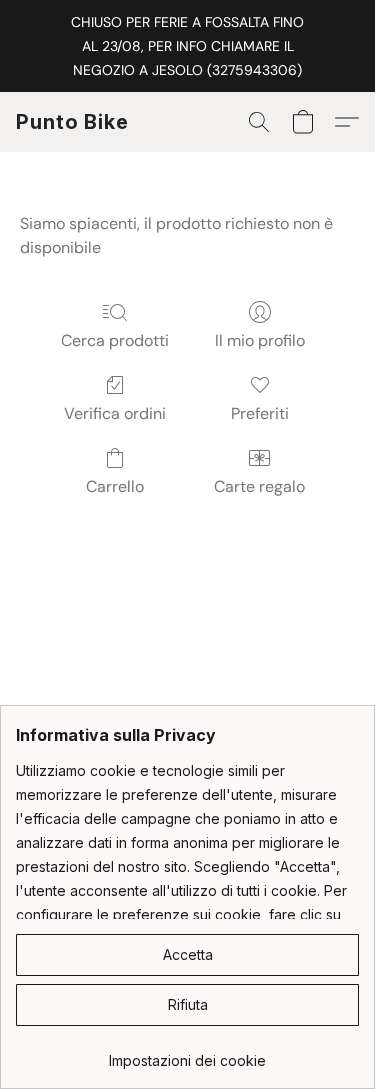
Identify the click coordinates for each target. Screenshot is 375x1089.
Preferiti (260, 413)
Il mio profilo (260, 340)
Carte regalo (259, 486)
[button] (72, 122)
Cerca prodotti (115, 340)
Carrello (115, 486)
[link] (187, 1053)
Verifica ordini (115, 413)
